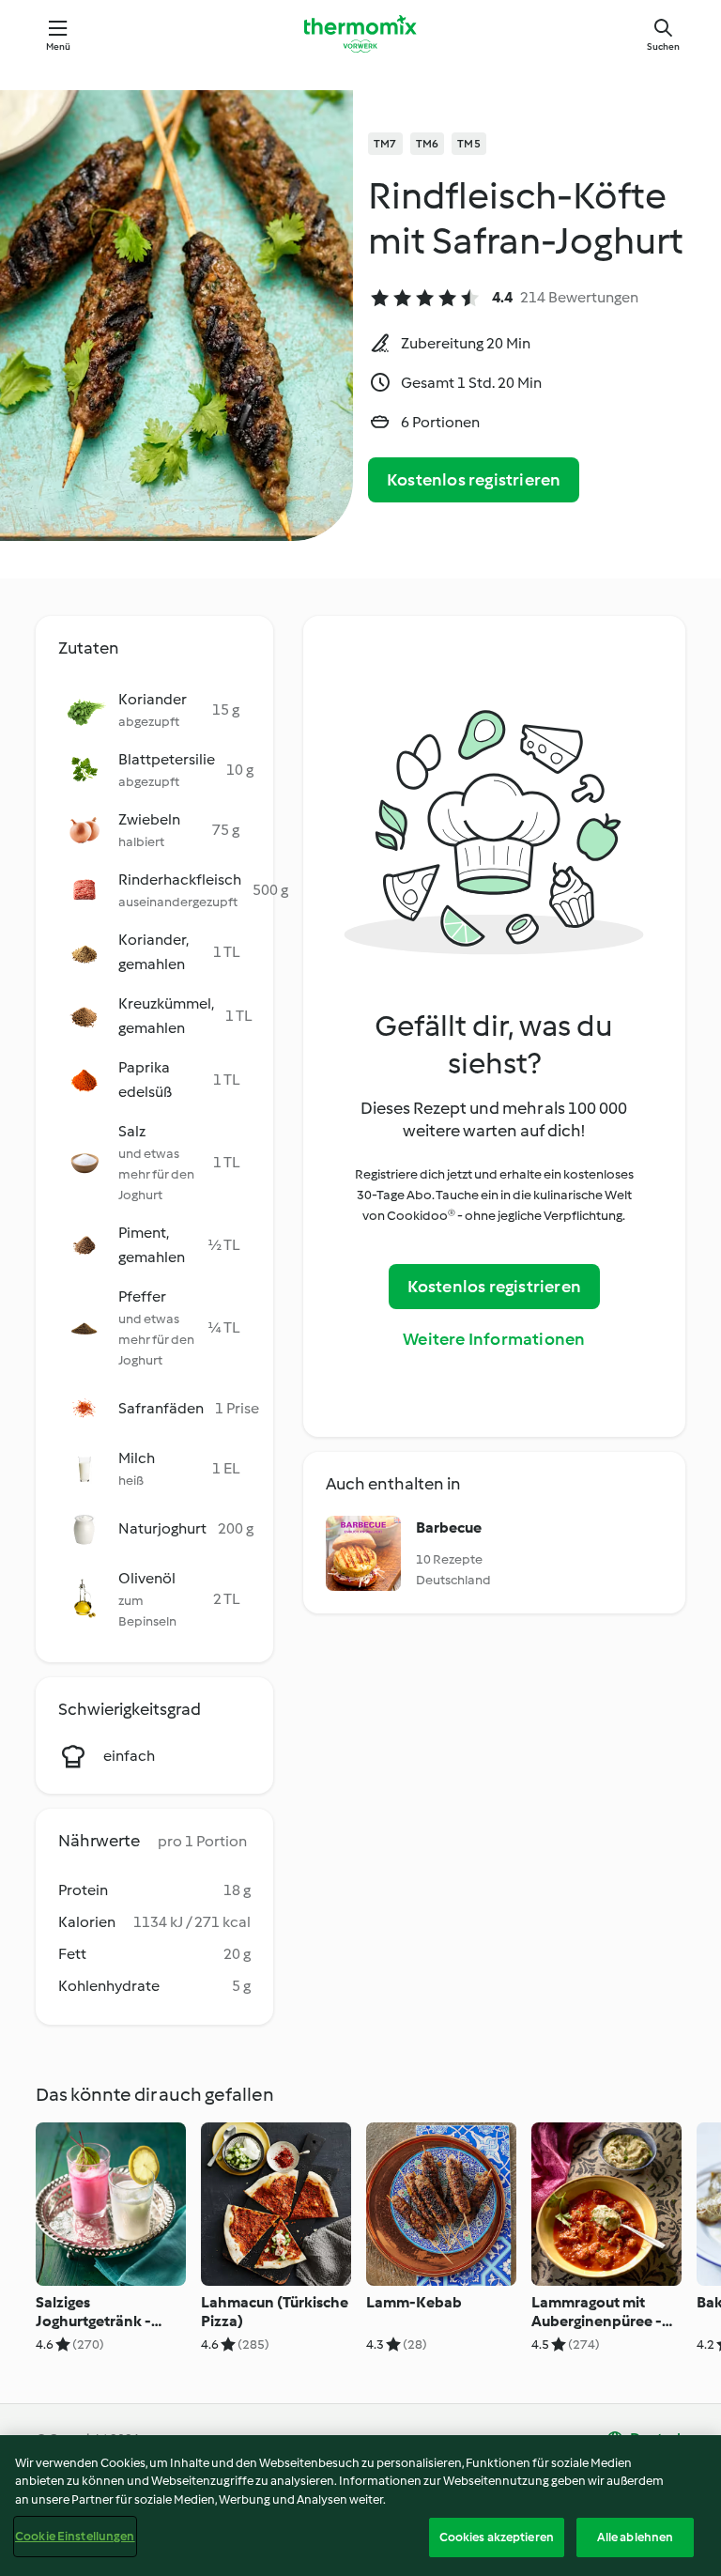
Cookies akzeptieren (497, 2537)
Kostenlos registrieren (474, 480)
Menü (59, 46)
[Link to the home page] (360, 34)
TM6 (428, 144)
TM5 (469, 144)
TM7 (385, 144)
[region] (360, 2506)
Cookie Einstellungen (75, 2536)
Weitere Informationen (494, 1339)
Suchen (663, 46)
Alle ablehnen (636, 2537)
